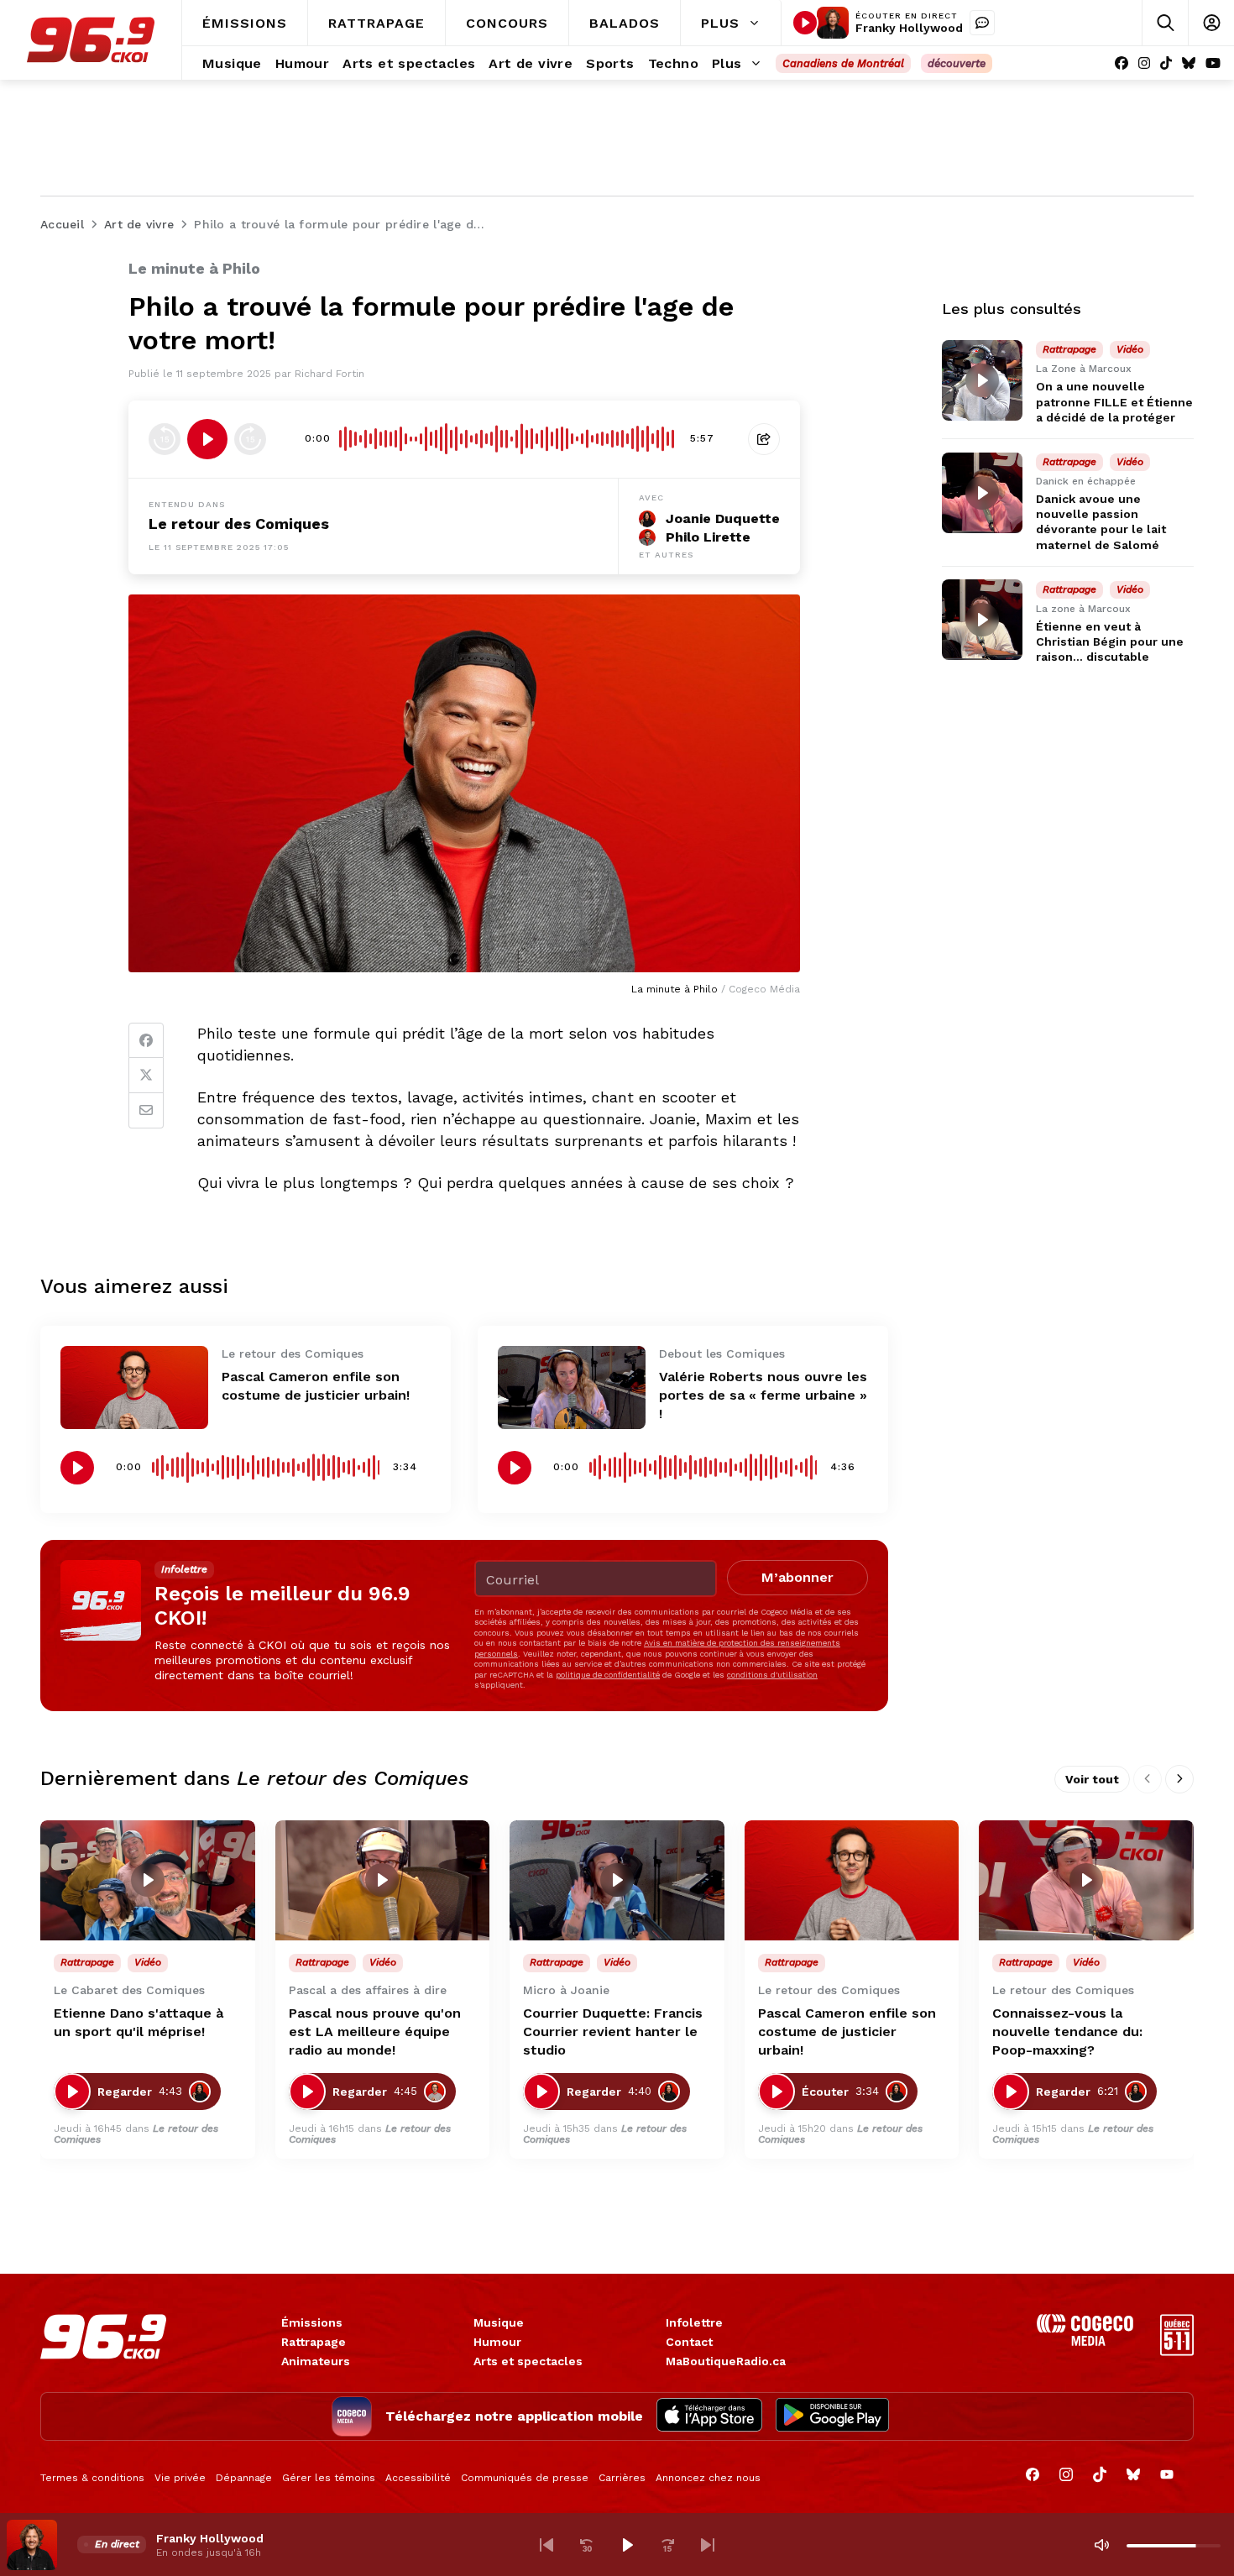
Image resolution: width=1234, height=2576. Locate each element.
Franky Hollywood (909, 28)
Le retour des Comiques (239, 524)
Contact (689, 2342)
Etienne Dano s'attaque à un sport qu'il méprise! (139, 2022)
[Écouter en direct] (805, 23)
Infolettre (694, 2322)
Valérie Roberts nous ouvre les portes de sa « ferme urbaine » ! (763, 1395)
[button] (546, 2545)
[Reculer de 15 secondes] (165, 439)
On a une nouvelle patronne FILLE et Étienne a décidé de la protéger (1114, 401)
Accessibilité (418, 2478)
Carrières (622, 2478)
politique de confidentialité (608, 1675)
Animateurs (316, 2361)
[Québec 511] (1177, 2351)
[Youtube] (1213, 63)
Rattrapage (314, 2342)
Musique (499, 2322)
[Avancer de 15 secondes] (250, 439)
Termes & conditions (92, 2478)
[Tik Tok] (1166, 63)
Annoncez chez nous (708, 2478)
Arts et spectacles (528, 2361)
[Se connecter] (1211, 23)
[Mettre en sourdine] (1101, 2545)
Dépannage (244, 2478)
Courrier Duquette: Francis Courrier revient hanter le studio (613, 2031)
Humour (497, 2342)
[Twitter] (146, 1076)
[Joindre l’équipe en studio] (982, 23)
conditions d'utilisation (772, 1675)
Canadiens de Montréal (843, 63)
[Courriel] (146, 1111)
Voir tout (1092, 1779)
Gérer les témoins (329, 2478)
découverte (957, 63)
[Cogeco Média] (1085, 2341)
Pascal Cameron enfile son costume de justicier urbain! (847, 2031)
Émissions (312, 2322)
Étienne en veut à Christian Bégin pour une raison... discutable (1110, 641)
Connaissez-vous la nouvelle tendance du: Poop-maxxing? (1067, 2031)
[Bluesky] (1189, 63)
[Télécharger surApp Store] (709, 2416)
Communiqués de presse (525, 2478)
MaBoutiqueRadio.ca (726, 2361)
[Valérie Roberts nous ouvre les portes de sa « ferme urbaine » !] (572, 1387)
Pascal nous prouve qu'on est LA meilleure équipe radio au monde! (375, 2031)
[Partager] (764, 439)
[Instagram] (1144, 63)
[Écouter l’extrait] (207, 439)
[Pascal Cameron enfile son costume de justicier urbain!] (134, 1387)
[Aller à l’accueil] (91, 40)
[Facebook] (1122, 63)
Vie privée (180, 2478)
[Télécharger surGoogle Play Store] (832, 2416)
